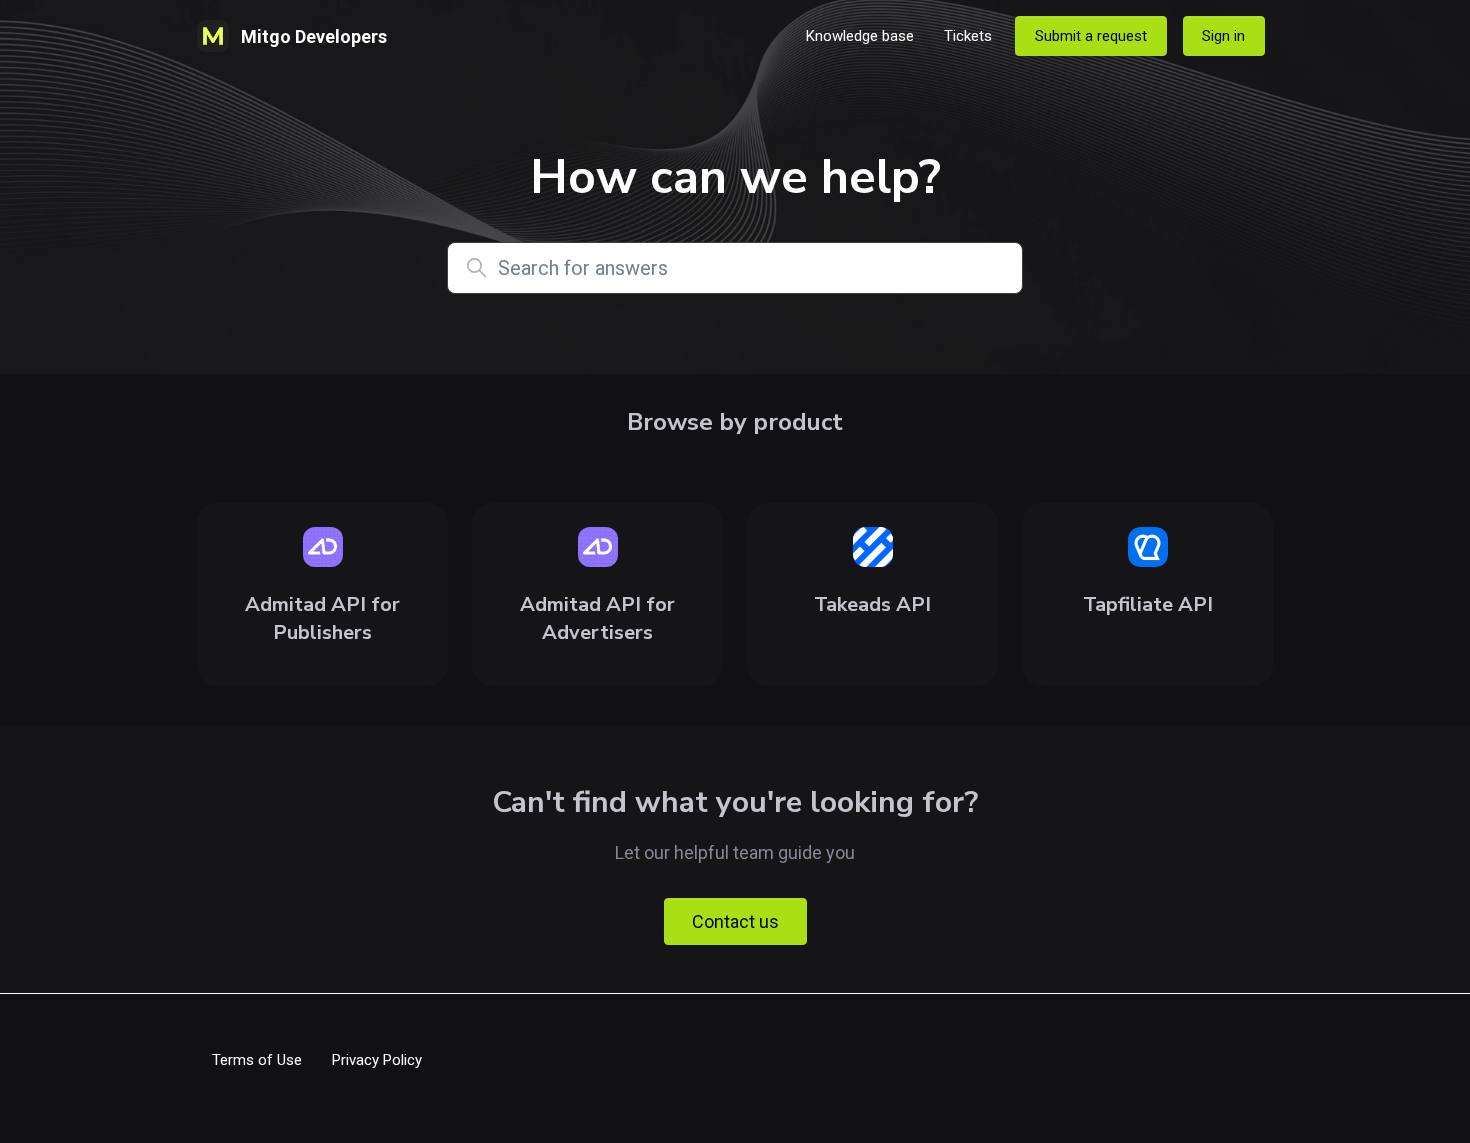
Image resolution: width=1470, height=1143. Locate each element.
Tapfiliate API (1148, 604)
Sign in (1223, 36)
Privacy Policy (377, 1060)
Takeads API (872, 604)
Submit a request (1091, 36)
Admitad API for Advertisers (597, 618)
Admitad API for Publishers (322, 618)
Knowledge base (860, 36)
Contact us (735, 921)
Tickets (968, 36)
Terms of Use (257, 1060)
